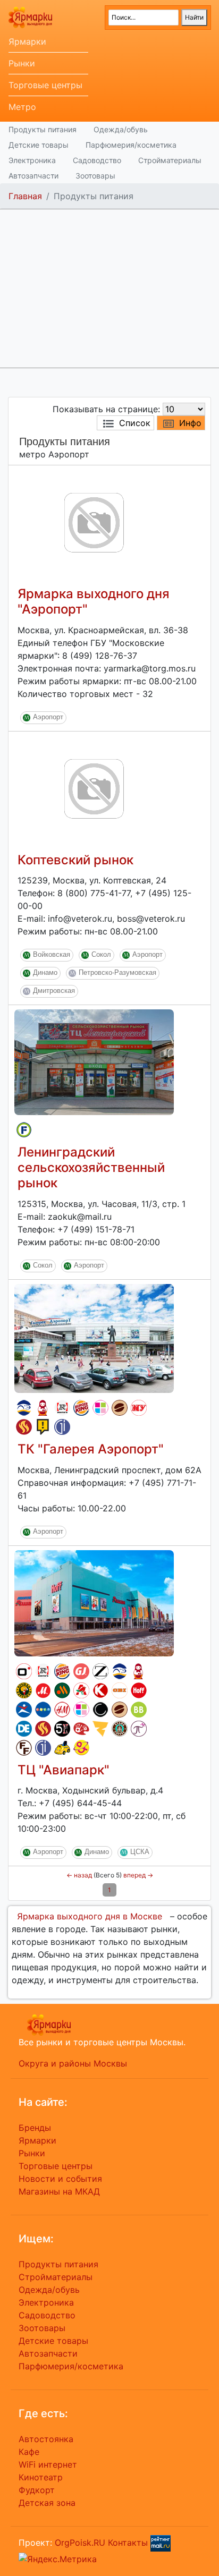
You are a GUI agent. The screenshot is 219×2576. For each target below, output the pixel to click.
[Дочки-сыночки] (81, 1748)
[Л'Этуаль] (24, 1408)
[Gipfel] (62, 1427)
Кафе (29, 2452)
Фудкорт (37, 2490)
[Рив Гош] (100, 1408)
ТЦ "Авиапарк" (64, 1770)
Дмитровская (54, 991)
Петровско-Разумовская (117, 973)
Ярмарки (27, 41)
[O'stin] (24, 1671)
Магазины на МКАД (59, 2191)
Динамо (45, 973)
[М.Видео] (43, 1690)
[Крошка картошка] (24, 1690)
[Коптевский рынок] (94, 788)
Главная (25, 196)
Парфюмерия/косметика (131, 145)
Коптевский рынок (75, 860)
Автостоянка (46, 2439)
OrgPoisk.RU (80, 2543)
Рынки (22, 63)
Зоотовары (95, 176)
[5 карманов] (62, 1729)
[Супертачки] (62, 1748)
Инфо (190, 423)
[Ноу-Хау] (43, 1427)
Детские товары (39, 145)
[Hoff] (139, 1690)
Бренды (35, 2128)
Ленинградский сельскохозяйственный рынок (91, 1167)
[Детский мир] (43, 1710)
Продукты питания (43, 129)
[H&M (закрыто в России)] (62, 1710)
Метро (22, 107)
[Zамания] (100, 1729)
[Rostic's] (62, 1408)
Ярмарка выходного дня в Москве (90, 1916)
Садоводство (97, 160)
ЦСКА (140, 1852)
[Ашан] (81, 1690)
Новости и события (60, 2179)
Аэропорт (48, 717)
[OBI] (120, 1690)
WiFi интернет (48, 2464)
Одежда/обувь (121, 129)
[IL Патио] (24, 1427)
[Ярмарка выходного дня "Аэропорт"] (94, 522)
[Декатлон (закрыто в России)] (24, 1729)
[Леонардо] (81, 1729)
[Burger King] (81, 1408)
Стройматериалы (170, 160)
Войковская (52, 955)
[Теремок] (43, 1408)
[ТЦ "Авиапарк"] (94, 1602)
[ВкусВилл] (139, 1710)
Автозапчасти (33, 176)
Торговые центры (45, 85)
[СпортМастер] (24, 1710)
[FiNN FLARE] (24, 1748)
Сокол (101, 955)
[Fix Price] (24, 1130)
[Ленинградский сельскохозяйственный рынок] (94, 1061)
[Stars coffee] (120, 1729)
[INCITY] (100, 1710)
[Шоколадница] (120, 1408)
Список (135, 423)
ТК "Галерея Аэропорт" (91, 1449)
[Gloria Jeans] (81, 1671)
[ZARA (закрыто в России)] (100, 1671)
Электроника (32, 160)
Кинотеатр (41, 2477)
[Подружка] (139, 1729)
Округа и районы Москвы (73, 2063)
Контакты (128, 2543)
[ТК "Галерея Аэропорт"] (94, 1338)
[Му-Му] (139, 1408)
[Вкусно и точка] (62, 1690)
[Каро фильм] (100, 1690)
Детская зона (47, 2503)
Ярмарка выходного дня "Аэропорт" (94, 601)
